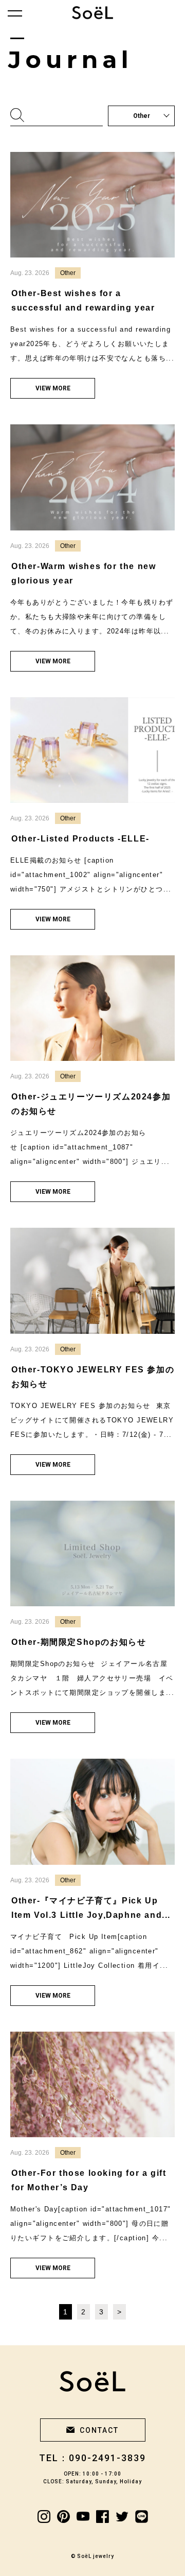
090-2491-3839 (107, 2458)
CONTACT (99, 2430)
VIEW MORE (53, 388)
